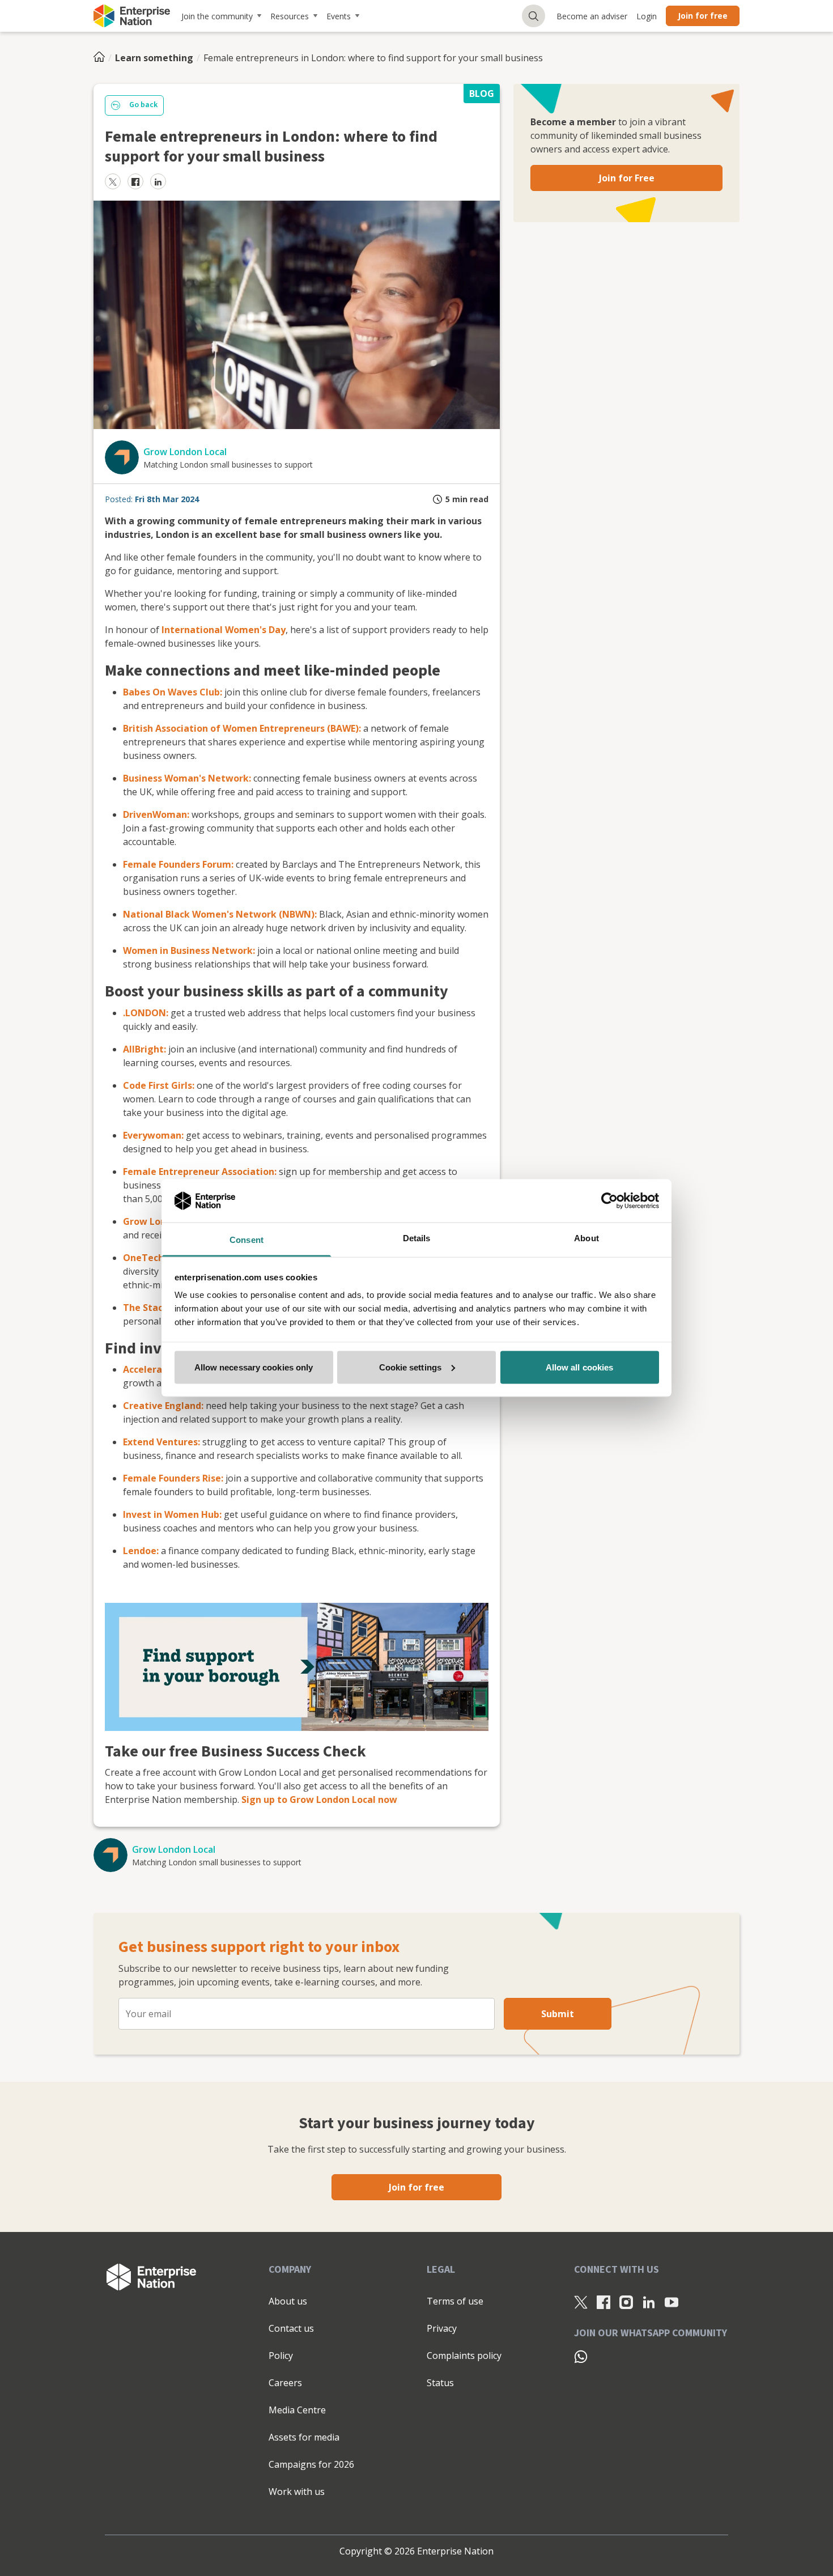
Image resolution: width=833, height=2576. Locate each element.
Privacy (442, 2328)
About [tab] (586, 1238)
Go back (143, 105)
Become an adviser (592, 16)
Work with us (297, 2492)
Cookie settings (411, 1367)
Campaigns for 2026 (311, 2464)
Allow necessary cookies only (254, 1367)
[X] (581, 2302)
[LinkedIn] (649, 2302)
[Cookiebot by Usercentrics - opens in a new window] (609, 1200)
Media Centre (297, 2410)
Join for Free (627, 178)
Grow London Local (185, 452)
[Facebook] (603, 2302)
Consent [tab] (246, 1240)
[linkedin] (158, 181)
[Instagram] (626, 2302)
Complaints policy (464, 2356)
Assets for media (304, 2437)
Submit (558, 2014)
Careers (285, 2383)
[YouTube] (671, 2302)
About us (288, 2301)
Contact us (291, 2328)
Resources (290, 16)
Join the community (217, 16)
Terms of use (455, 2301)
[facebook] (135, 181)
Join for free (703, 16)
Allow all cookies (580, 1367)
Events (339, 16)
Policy (281, 2356)
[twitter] (113, 181)
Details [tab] (417, 1238)
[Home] (103, 58)
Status (440, 2383)
